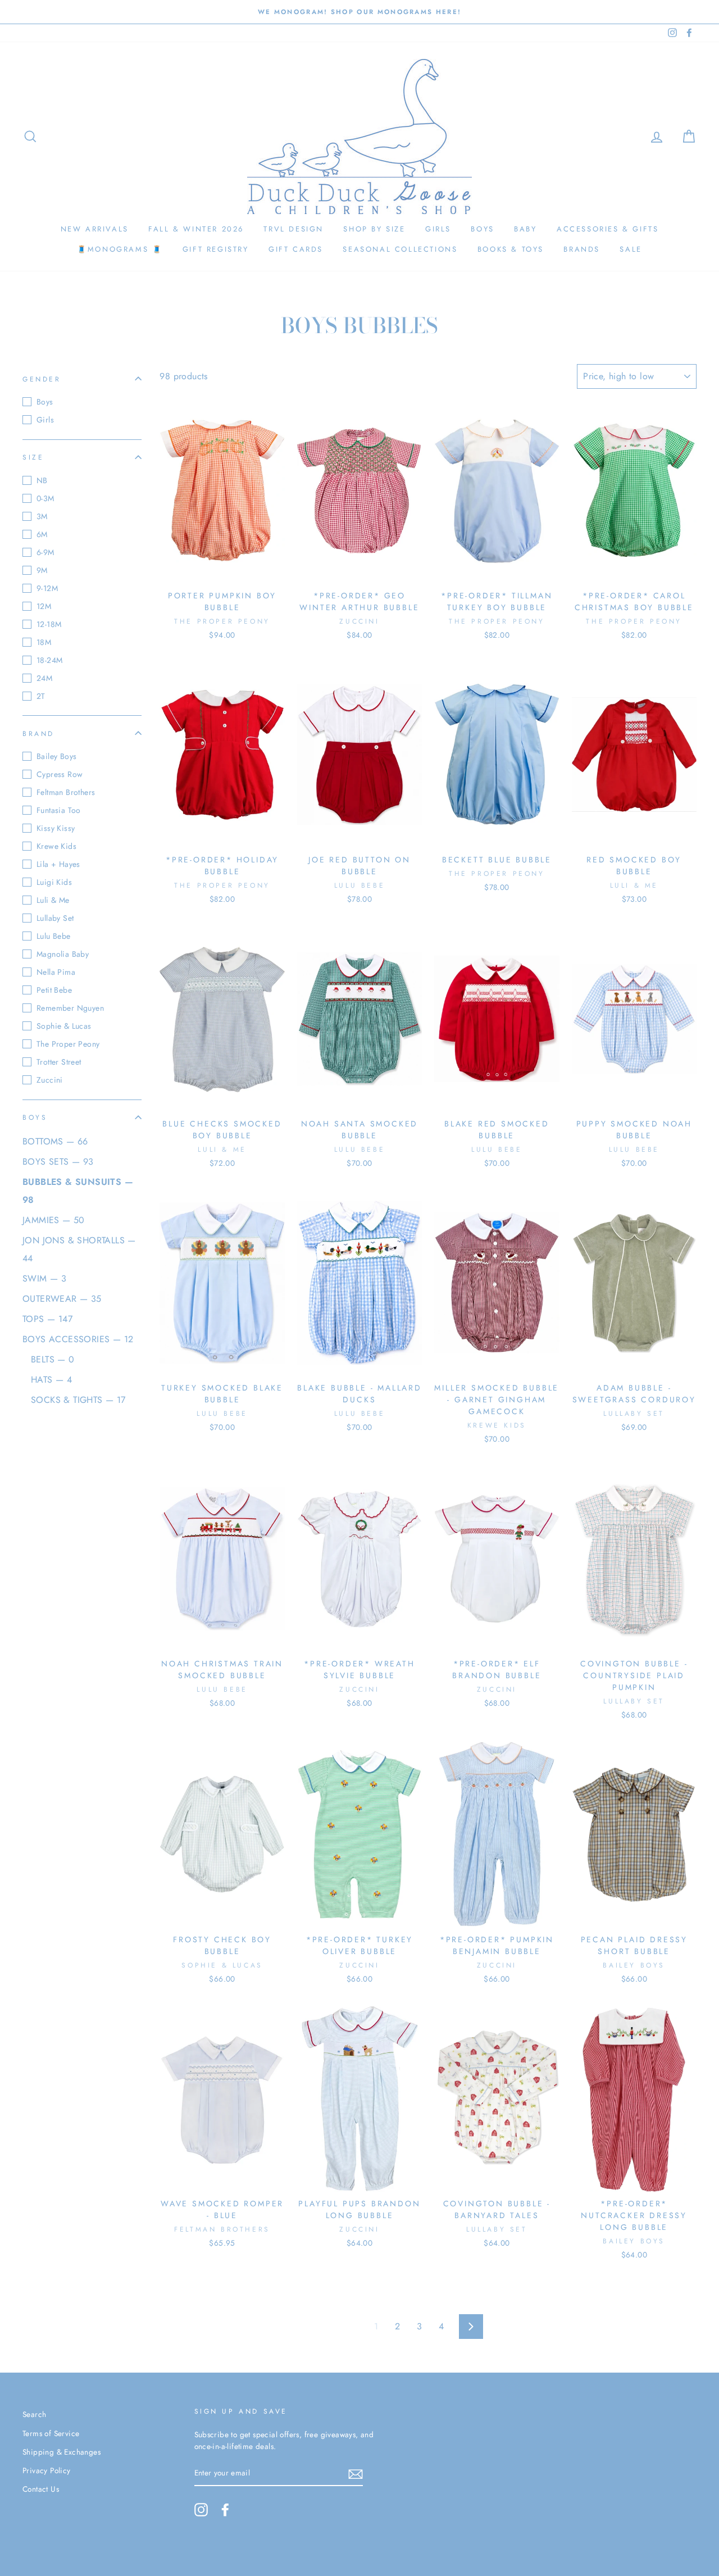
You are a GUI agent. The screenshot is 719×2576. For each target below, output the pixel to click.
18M (44, 642)
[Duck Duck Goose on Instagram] (201, 2510)
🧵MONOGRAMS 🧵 (120, 249)
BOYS (482, 229)
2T (41, 696)
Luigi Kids (54, 882)
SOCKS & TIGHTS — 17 (78, 1400)
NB (42, 480)
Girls (45, 420)
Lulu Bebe (54, 936)
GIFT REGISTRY (216, 249)
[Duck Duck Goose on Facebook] (225, 2510)
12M (44, 606)
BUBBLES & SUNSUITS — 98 (78, 1191)
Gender (42, 379)
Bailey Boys (56, 756)
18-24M (49, 660)
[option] (359, 12)
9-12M (47, 588)
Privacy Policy (47, 2470)
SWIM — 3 (44, 1278)
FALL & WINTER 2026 (196, 229)
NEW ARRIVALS (95, 229)
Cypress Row (60, 774)
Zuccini (50, 1080)
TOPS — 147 (47, 1319)
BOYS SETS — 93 (58, 1162)
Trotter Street (59, 1062)
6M (42, 534)
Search (34, 2414)
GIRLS (438, 229)
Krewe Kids (56, 846)
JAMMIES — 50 (54, 1220)
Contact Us (41, 2489)
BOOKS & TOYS (511, 249)
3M (42, 516)
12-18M (49, 624)
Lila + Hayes (58, 864)
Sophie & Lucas (64, 1026)
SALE (631, 249)
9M (42, 570)
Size (33, 457)
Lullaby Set (55, 918)
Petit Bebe (54, 990)
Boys (45, 402)
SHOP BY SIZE (374, 229)
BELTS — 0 (53, 1359)
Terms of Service (51, 2433)
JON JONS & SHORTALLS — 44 (79, 1249)
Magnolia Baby (63, 954)
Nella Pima (56, 972)
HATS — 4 (51, 1380)
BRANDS (582, 249)
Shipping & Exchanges (62, 2452)
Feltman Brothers (66, 792)
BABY (525, 229)
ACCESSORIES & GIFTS (607, 229)
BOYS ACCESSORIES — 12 (78, 1339)
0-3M (45, 498)
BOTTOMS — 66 (55, 1141)
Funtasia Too (59, 810)
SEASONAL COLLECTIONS (400, 249)
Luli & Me (53, 900)
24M (44, 678)
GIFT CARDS (296, 249)
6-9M (45, 552)
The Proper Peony (68, 1044)
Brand (38, 733)
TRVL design (293, 229)
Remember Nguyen (70, 1008)
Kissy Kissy (56, 828)
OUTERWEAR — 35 (62, 1299)
